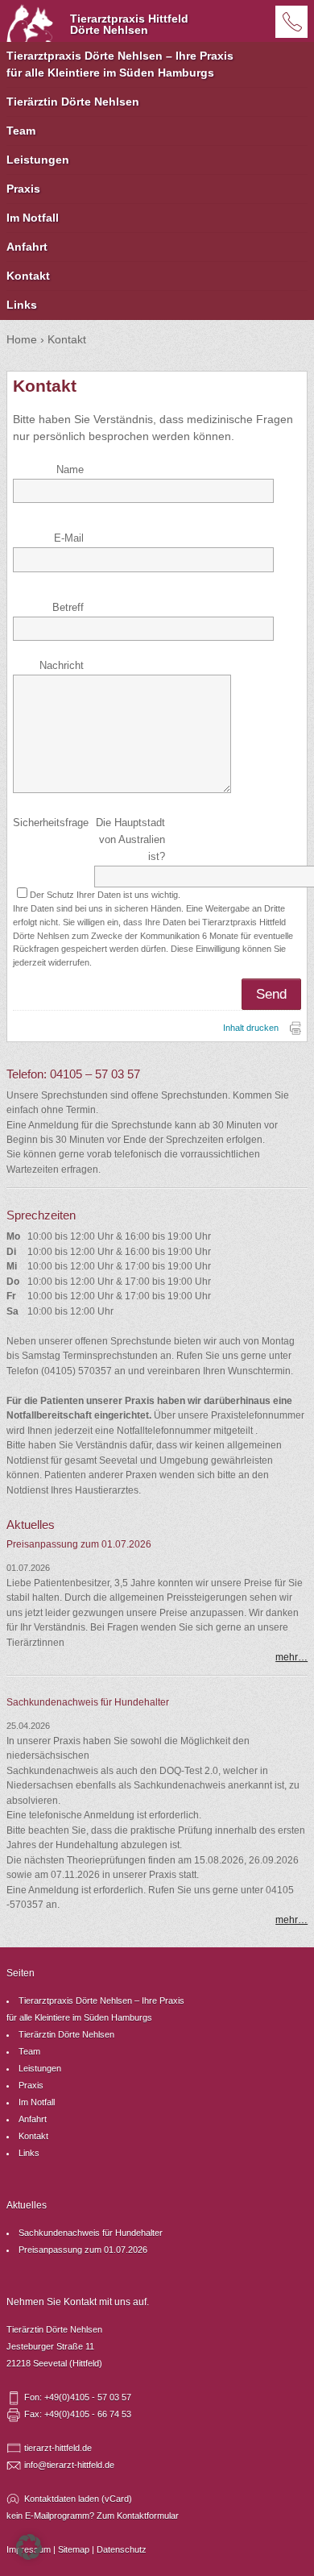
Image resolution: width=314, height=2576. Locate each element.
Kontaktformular (148, 2516)
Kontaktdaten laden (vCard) (78, 2499)
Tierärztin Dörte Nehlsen (73, 102)
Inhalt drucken (251, 1028)
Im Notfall (33, 218)
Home (22, 339)
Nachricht (62, 666)
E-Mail (69, 538)
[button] (29, 2547)
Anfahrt (27, 247)
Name (70, 470)
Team (21, 131)
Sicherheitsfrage (51, 823)
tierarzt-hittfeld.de (58, 2448)
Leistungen (38, 160)
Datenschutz (122, 2549)
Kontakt (28, 276)
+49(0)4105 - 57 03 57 (291, 22)
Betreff (68, 608)
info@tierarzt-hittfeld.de (69, 2465)
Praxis (23, 189)
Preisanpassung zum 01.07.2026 (83, 2250)
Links (22, 305)
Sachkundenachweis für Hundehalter (91, 2233)
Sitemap (74, 2549)
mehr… (291, 1657)
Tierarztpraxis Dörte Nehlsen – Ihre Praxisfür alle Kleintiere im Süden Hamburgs (120, 64)
